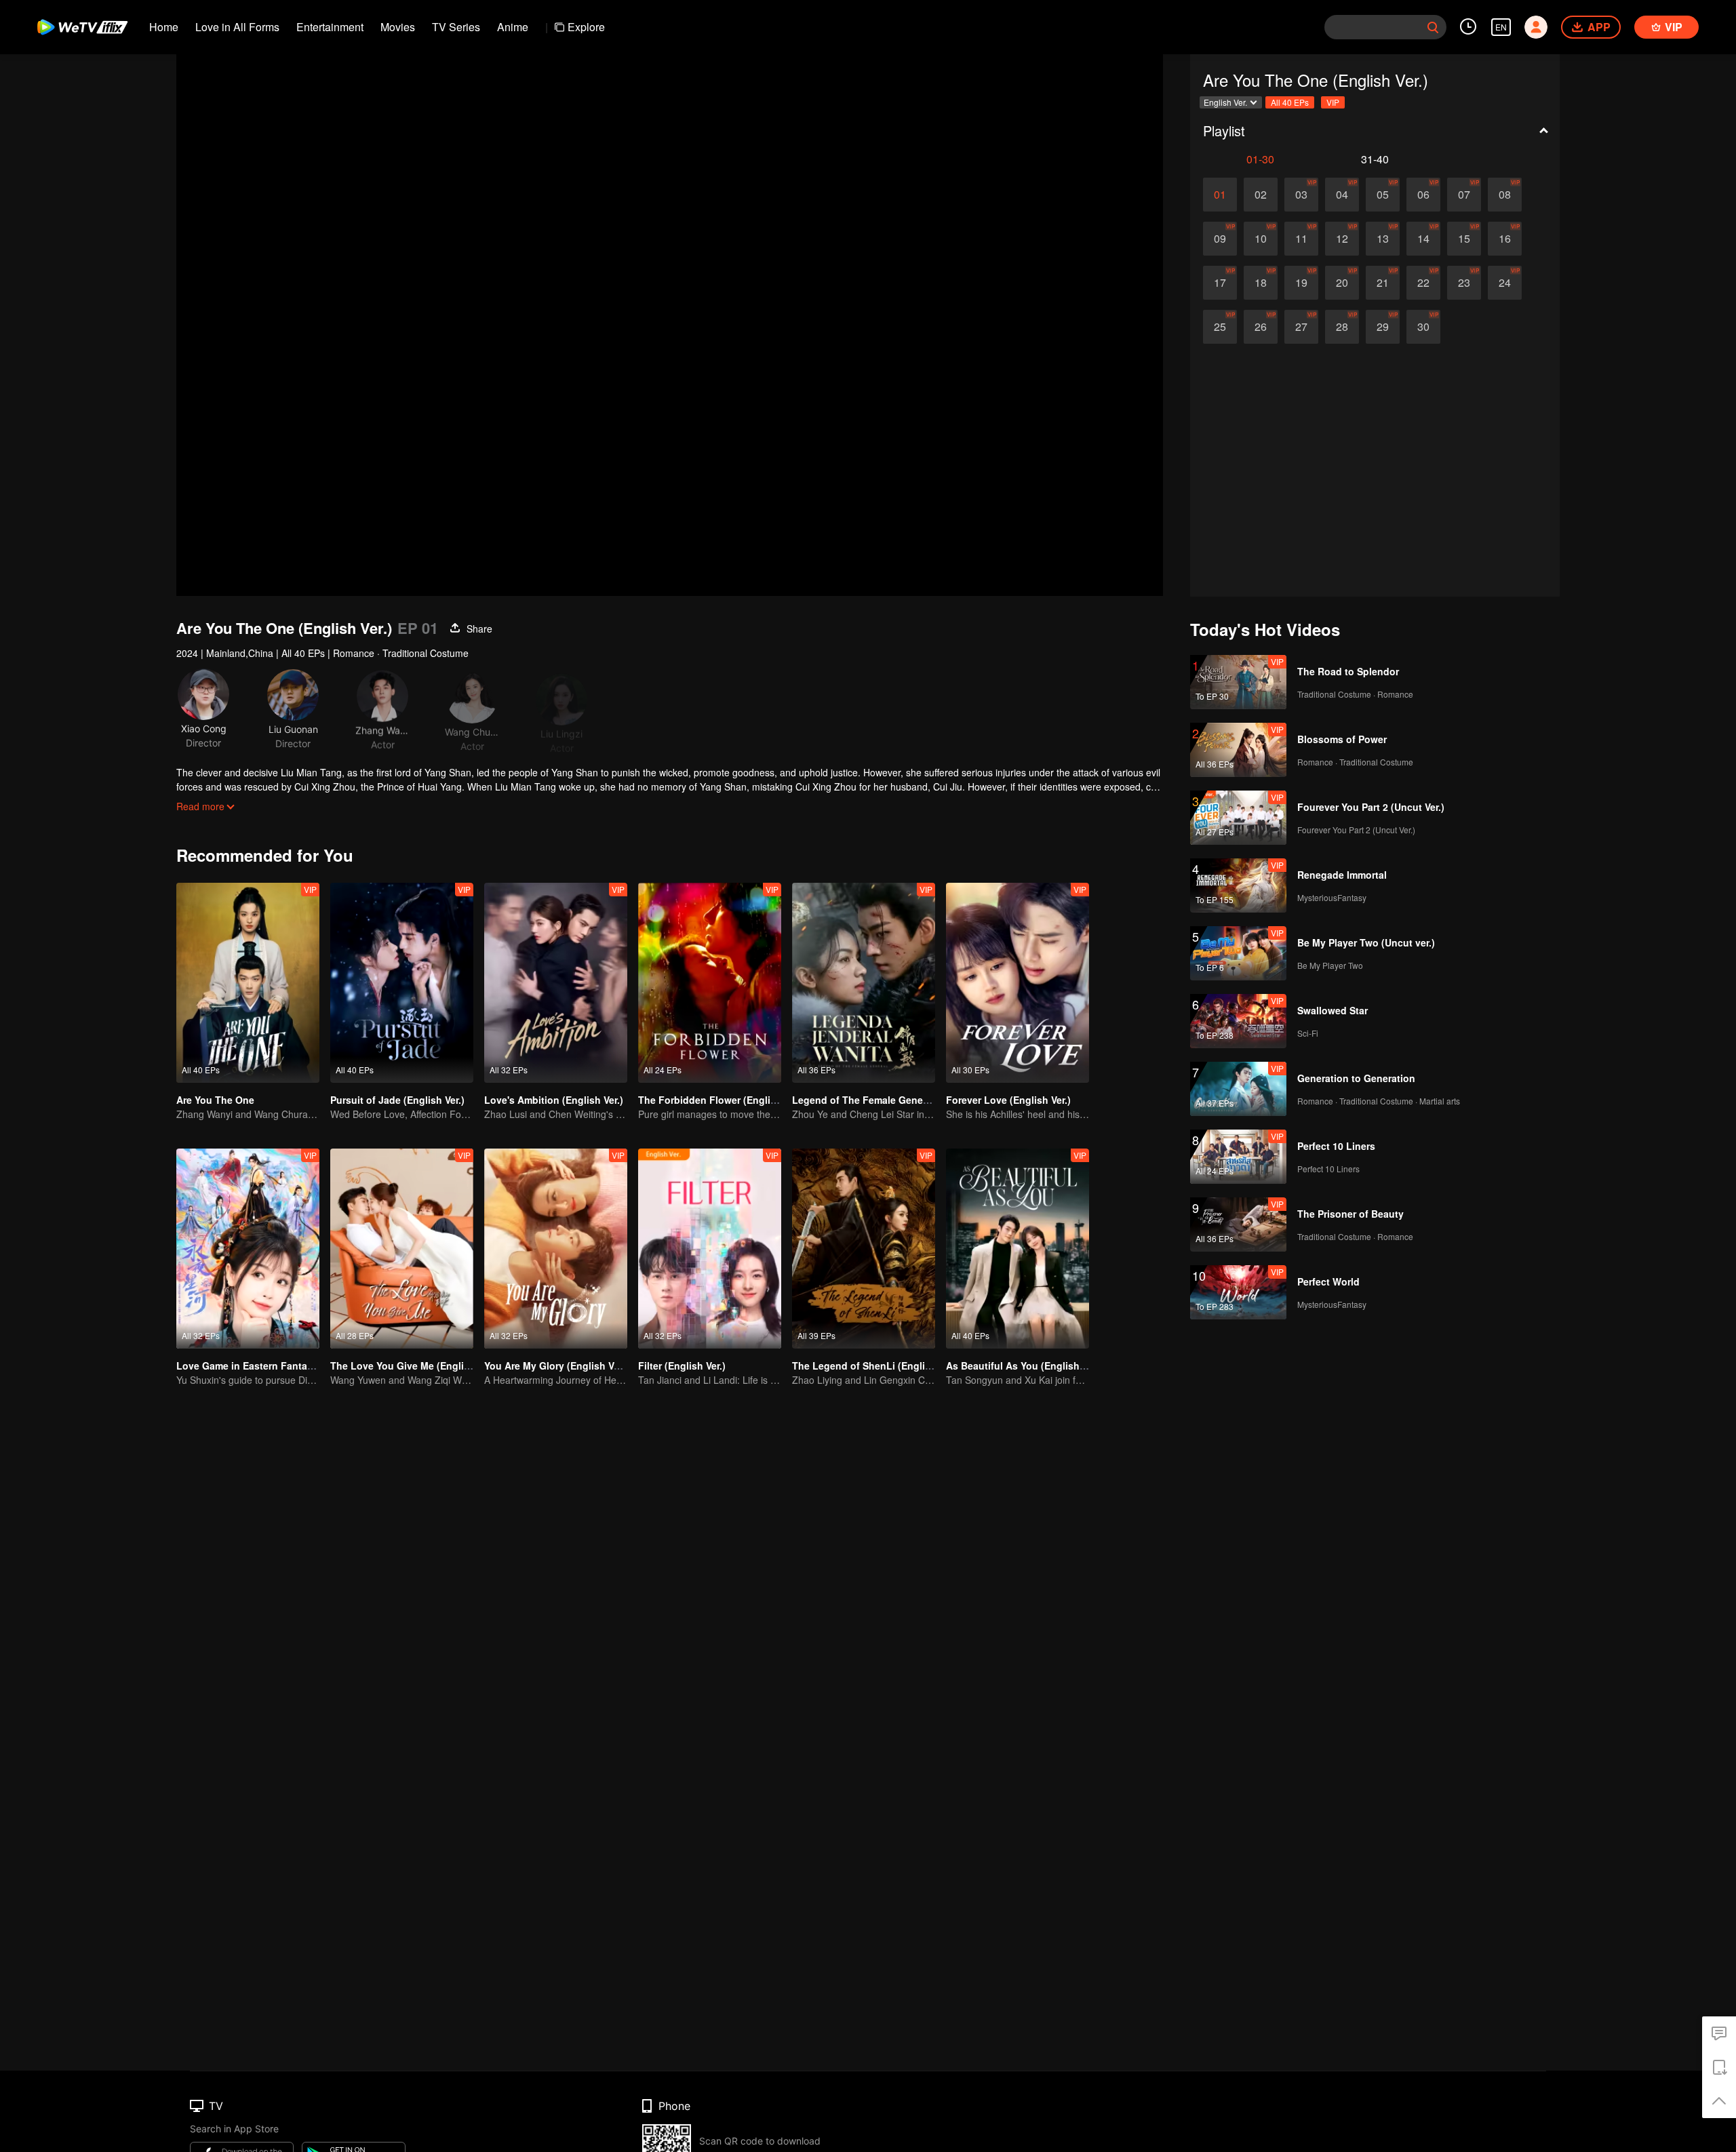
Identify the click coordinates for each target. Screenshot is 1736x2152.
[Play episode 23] (1464, 283)
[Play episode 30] (1423, 327)
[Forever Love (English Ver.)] (1018, 983)
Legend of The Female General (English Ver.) (895, 1100)
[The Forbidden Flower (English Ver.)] (710, 983)
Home (164, 27)
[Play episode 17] (1220, 283)
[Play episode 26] (1261, 327)
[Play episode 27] (1301, 327)
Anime (513, 27)
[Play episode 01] (1220, 195)
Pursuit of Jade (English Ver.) (397, 1100)
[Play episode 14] (1423, 239)
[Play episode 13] (1383, 239)
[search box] (1433, 27)
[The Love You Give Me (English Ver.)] (402, 1249)
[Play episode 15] (1464, 239)
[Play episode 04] (1342, 195)
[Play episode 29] (1383, 327)
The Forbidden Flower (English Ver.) (721, 1100)
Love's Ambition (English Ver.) (554, 1100)
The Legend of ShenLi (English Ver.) (875, 1366)
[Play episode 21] (1383, 283)
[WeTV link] (83, 27)
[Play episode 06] (1423, 195)
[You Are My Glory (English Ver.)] (556, 1249)
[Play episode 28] (1342, 327)
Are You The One (215, 1100)
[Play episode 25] (1220, 327)
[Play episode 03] (1301, 195)
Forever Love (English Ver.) (1008, 1100)
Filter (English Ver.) (682, 1366)
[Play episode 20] (1342, 283)
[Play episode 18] (1261, 283)
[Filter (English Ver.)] (710, 1249)
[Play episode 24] (1505, 283)
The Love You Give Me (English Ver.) (414, 1366)
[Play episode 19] (1301, 283)
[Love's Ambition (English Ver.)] (556, 983)
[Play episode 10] (1261, 239)
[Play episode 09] (1220, 239)
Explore (586, 27)
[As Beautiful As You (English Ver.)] (1018, 1249)
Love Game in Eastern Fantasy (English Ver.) (279, 1366)
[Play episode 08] (1505, 195)
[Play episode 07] (1464, 195)
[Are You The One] (248, 983)
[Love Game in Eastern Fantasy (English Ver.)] (248, 1249)
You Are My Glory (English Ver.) (556, 1366)
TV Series (456, 27)
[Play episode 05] (1383, 195)
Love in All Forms (237, 27)
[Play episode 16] (1505, 239)
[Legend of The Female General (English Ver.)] (864, 983)
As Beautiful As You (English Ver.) (1024, 1366)
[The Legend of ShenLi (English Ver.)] (864, 1249)
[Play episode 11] (1301, 239)
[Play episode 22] (1423, 283)
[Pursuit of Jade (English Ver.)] (402, 983)
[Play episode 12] (1342, 239)
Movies (398, 27)
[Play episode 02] (1261, 195)
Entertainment (330, 27)
